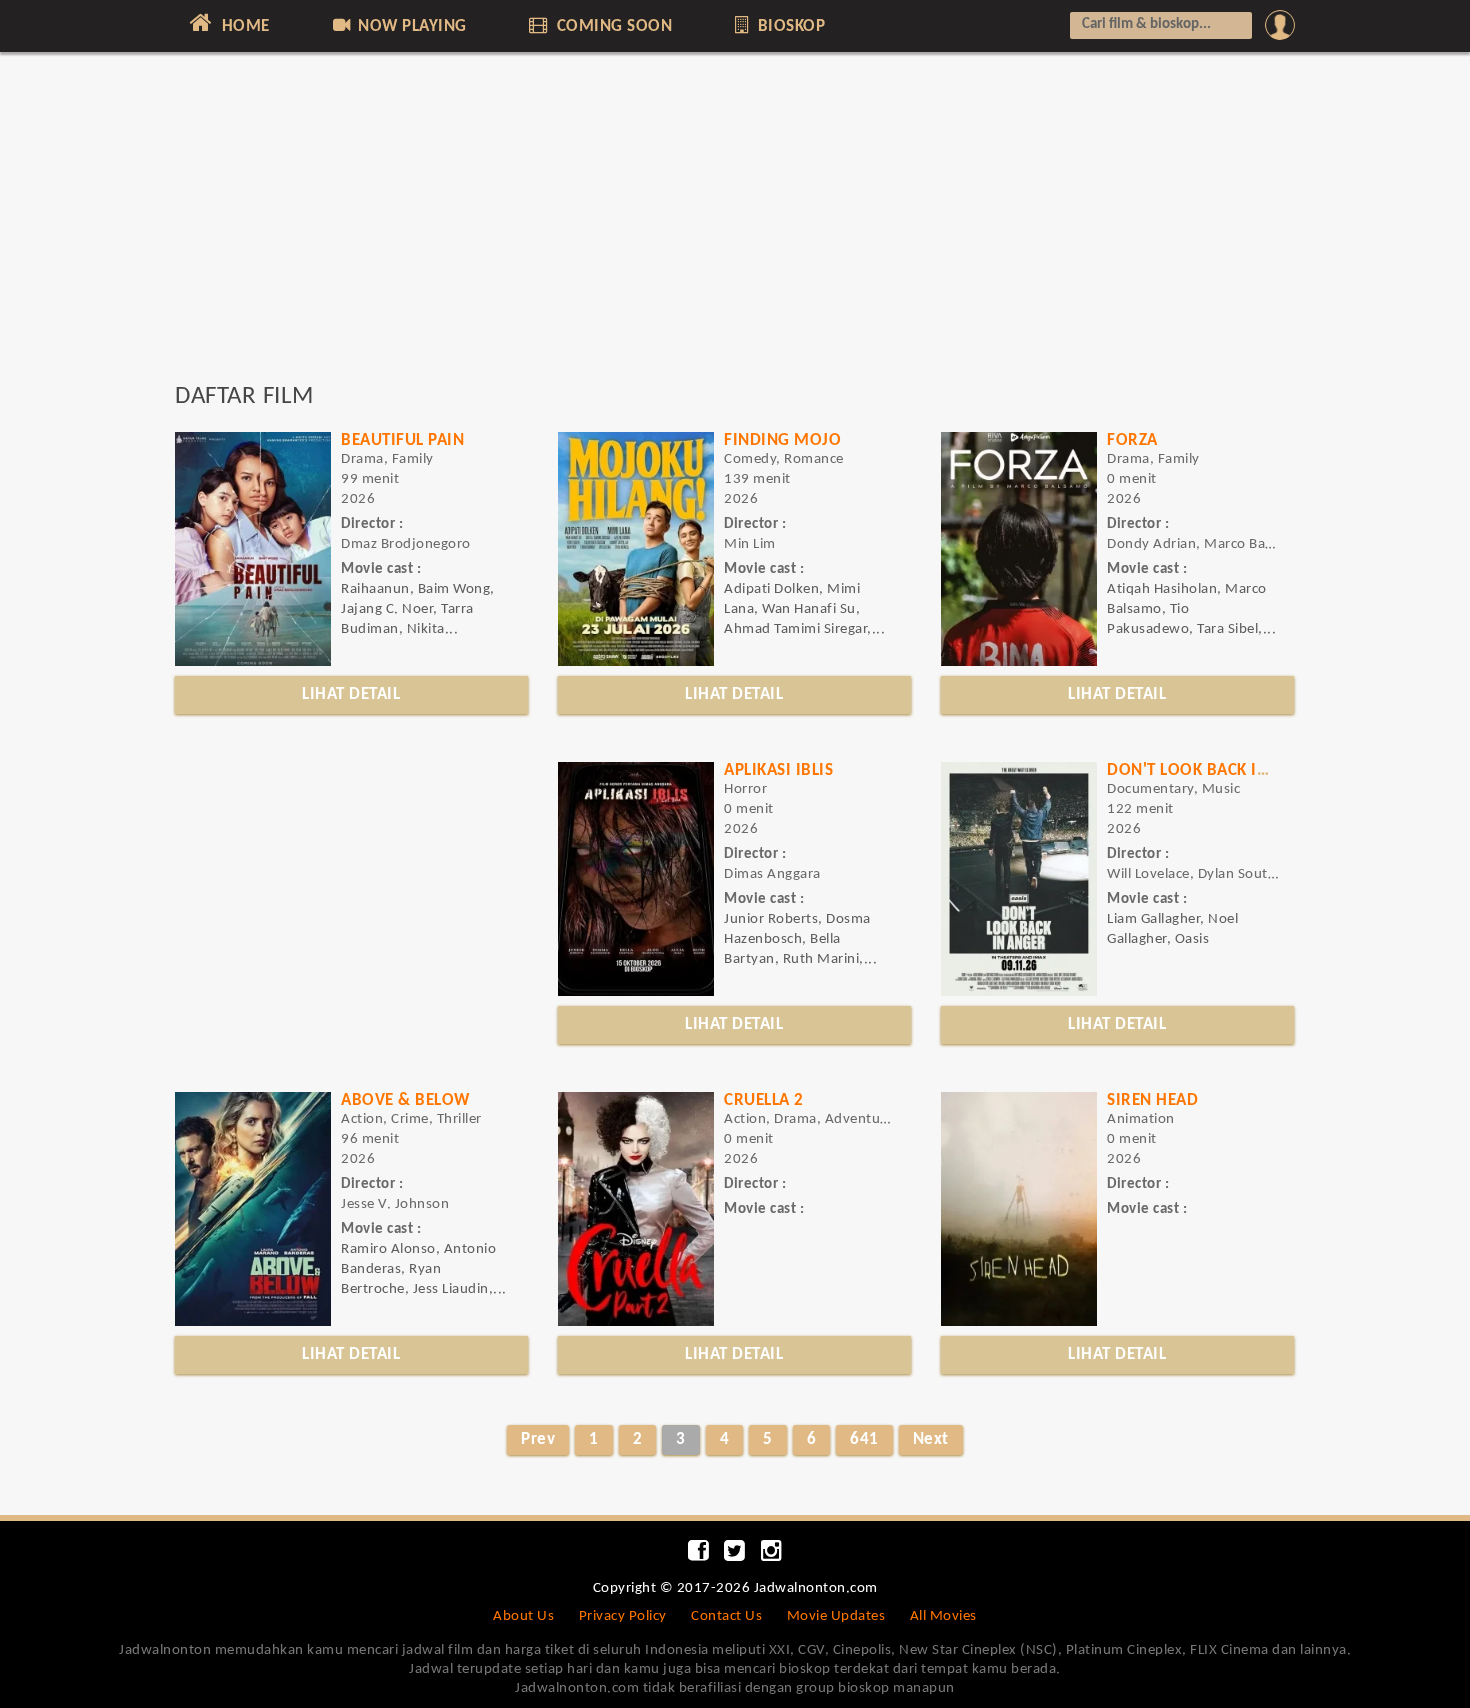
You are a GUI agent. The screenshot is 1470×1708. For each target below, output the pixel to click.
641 (864, 1439)
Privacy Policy (623, 1616)
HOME (243, 26)
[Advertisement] (735, 227)
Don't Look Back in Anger (1216, 770)
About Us (523, 1616)
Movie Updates (836, 1616)
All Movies (943, 1616)
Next (931, 1439)
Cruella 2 (764, 1100)
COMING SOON (612, 26)
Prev (538, 1439)
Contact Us (726, 1616)
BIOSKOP (789, 26)
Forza (1132, 440)
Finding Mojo (782, 440)
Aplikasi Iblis (778, 770)
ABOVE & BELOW (405, 1100)
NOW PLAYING (410, 26)
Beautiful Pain (402, 440)
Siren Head (1152, 1100)
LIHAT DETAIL (351, 694)
